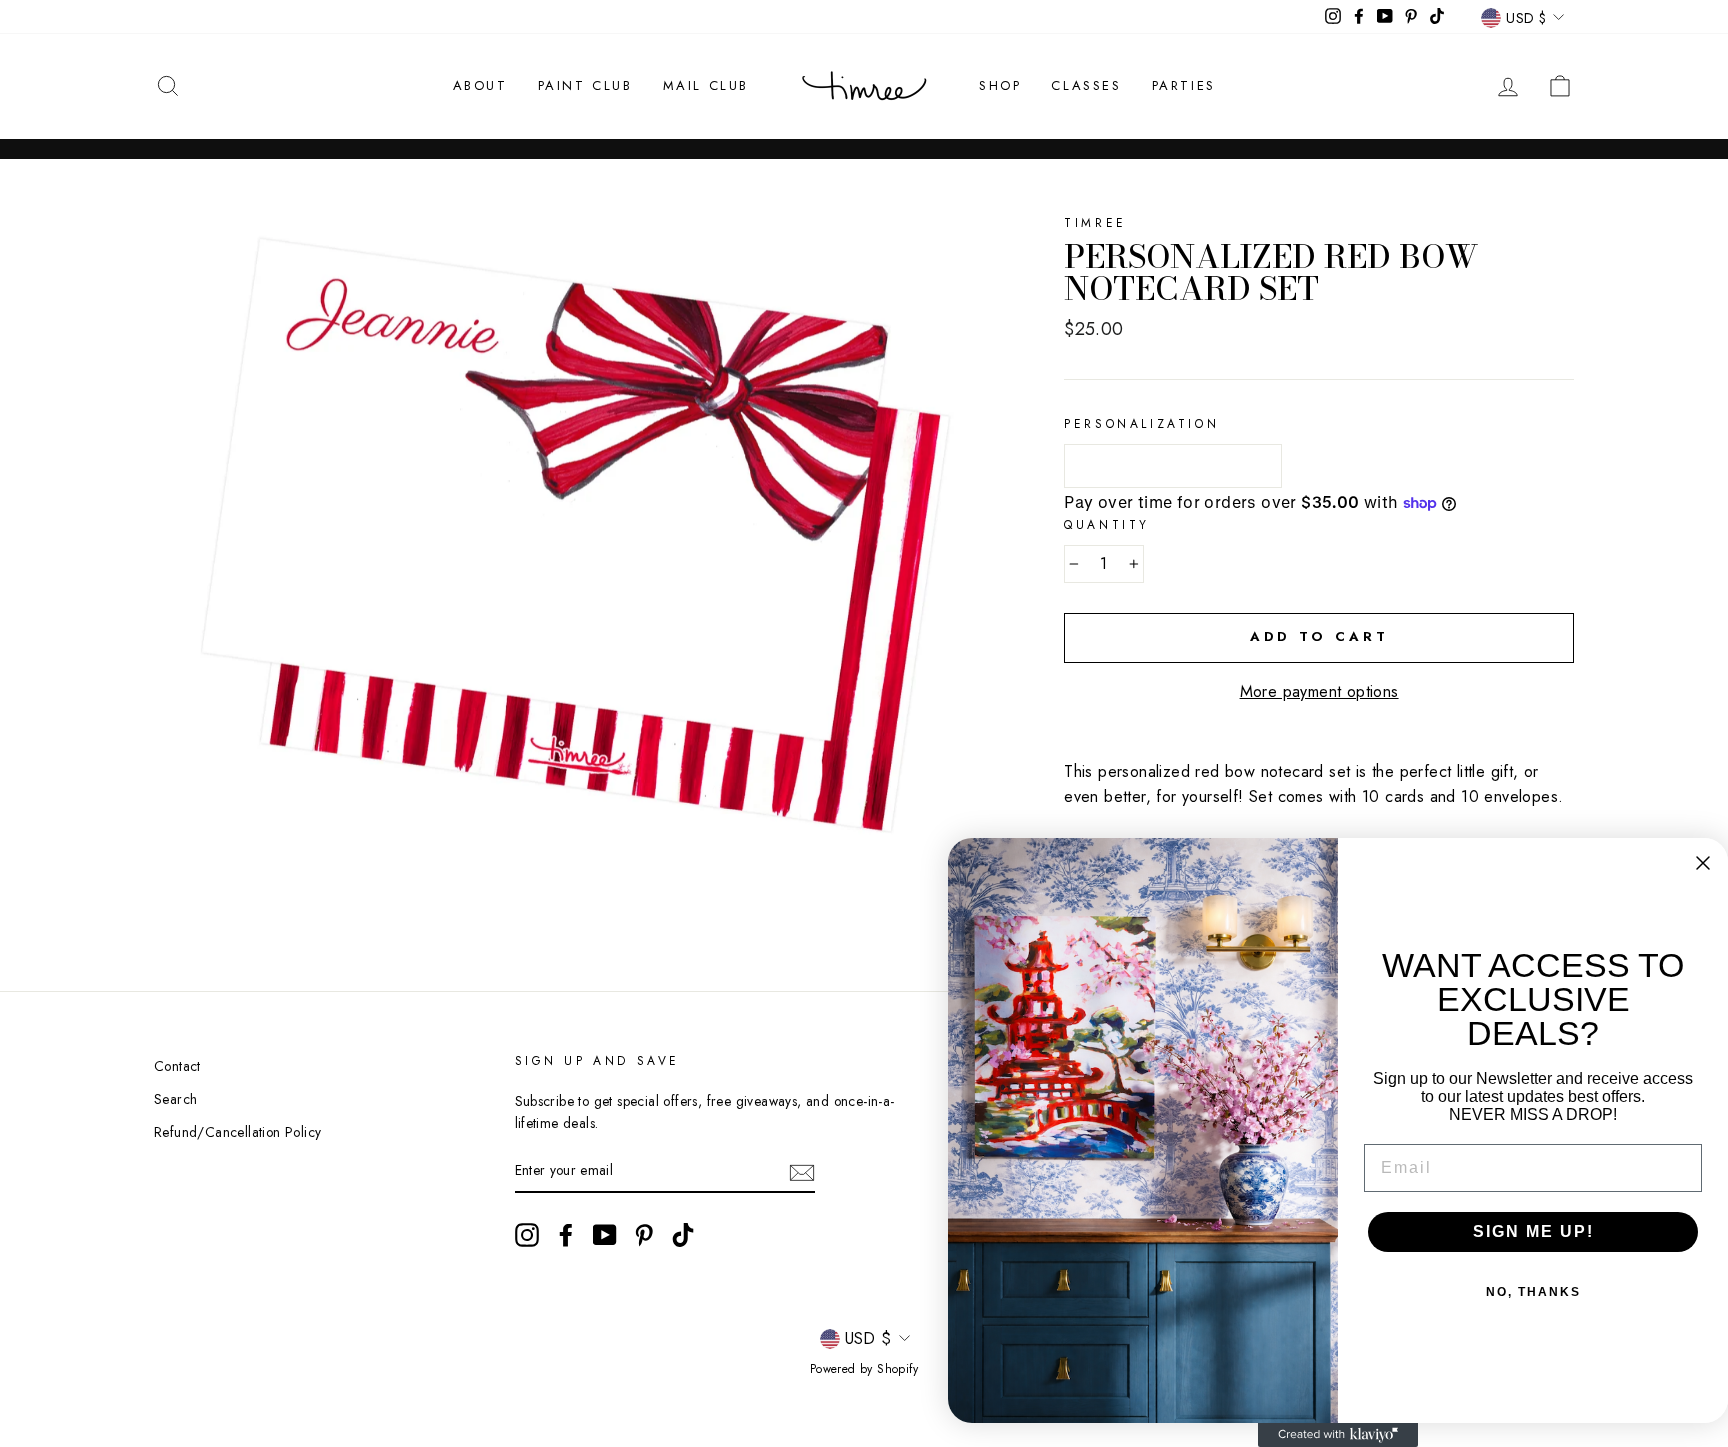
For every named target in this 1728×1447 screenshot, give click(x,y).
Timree (1095, 223)
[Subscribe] (802, 1171)
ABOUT (480, 85)
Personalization (1141, 424)
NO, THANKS (1533, 1292)
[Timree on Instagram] (527, 1235)
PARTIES (1184, 85)
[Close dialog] (1703, 863)
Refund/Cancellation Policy (237, 1132)
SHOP (1000, 85)
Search (175, 1099)
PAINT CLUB (585, 85)
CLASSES (1086, 85)
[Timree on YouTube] (605, 1235)
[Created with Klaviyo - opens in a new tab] (1338, 1435)
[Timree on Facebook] (566, 1235)
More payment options (1319, 691)
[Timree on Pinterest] (644, 1235)
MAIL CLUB (706, 85)
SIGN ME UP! (1533, 1231)
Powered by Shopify (864, 1369)
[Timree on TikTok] (683, 1235)
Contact (177, 1066)
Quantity (1107, 525)
